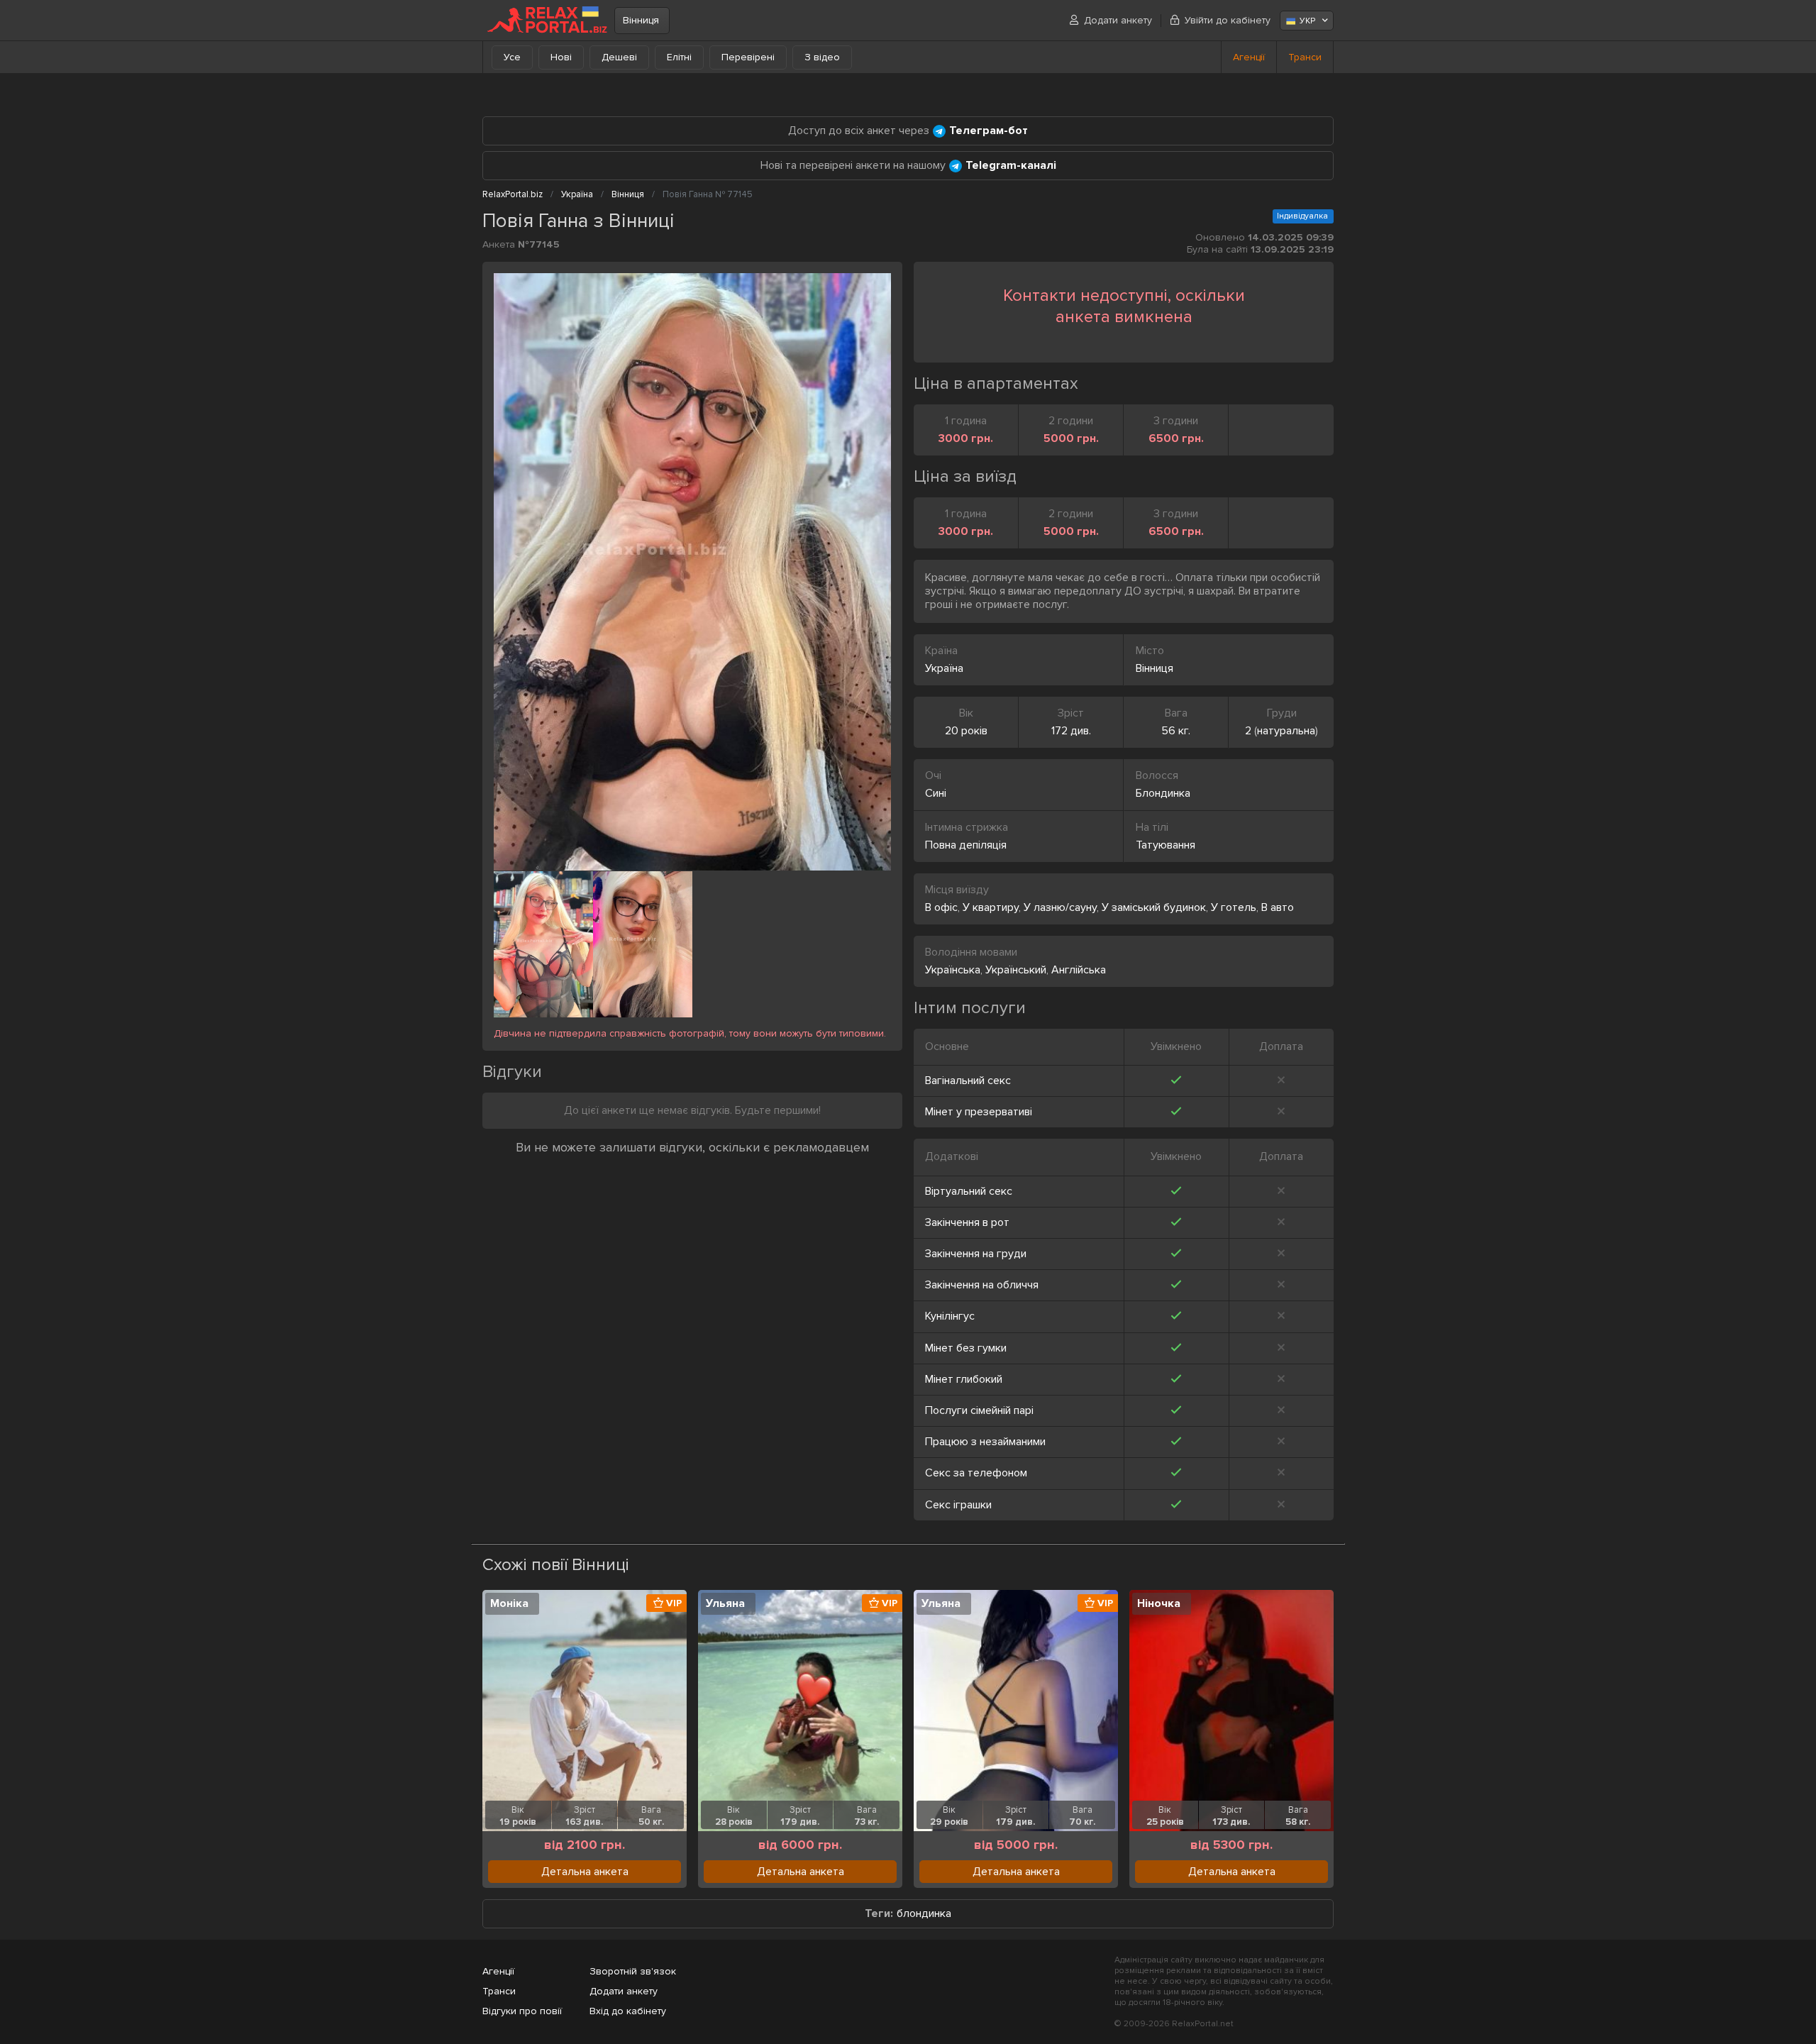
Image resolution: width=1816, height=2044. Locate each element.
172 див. (1071, 731)
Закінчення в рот (967, 1222)
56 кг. (1176, 731)
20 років (966, 731)
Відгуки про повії (522, 2011)
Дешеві (619, 57)
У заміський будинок (1154, 907)
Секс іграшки (958, 1505)
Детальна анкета (585, 1872)
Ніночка (1159, 1603)
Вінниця (641, 20)
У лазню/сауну (1060, 907)
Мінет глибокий (964, 1379)
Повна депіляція (966, 845)
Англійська (1079, 970)
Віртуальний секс (969, 1191)
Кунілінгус (950, 1316)
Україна (944, 668)
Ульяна (725, 1603)
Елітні (679, 57)
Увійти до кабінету (1228, 20)
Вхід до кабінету (628, 2011)
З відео (822, 57)
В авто (1278, 907)
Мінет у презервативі (979, 1112)
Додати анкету (1118, 20)
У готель (1234, 907)
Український (1016, 970)
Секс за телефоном (976, 1473)
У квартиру (991, 907)
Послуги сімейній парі (979, 1410)
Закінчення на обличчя (982, 1285)
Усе (512, 57)
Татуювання (1166, 845)
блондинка (924, 1914)
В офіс (941, 907)
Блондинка (1163, 793)
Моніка (509, 1603)
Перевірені (748, 57)
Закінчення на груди (976, 1254)
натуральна (1286, 731)
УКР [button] (1307, 21)
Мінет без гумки (966, 1348)
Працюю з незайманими (985, 1442)
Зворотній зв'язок (633, 1971)
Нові (561, 57)
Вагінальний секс (968, 1081)
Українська (953, 970)
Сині (936, 793)
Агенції (1249, 57)
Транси (1305, 57)
